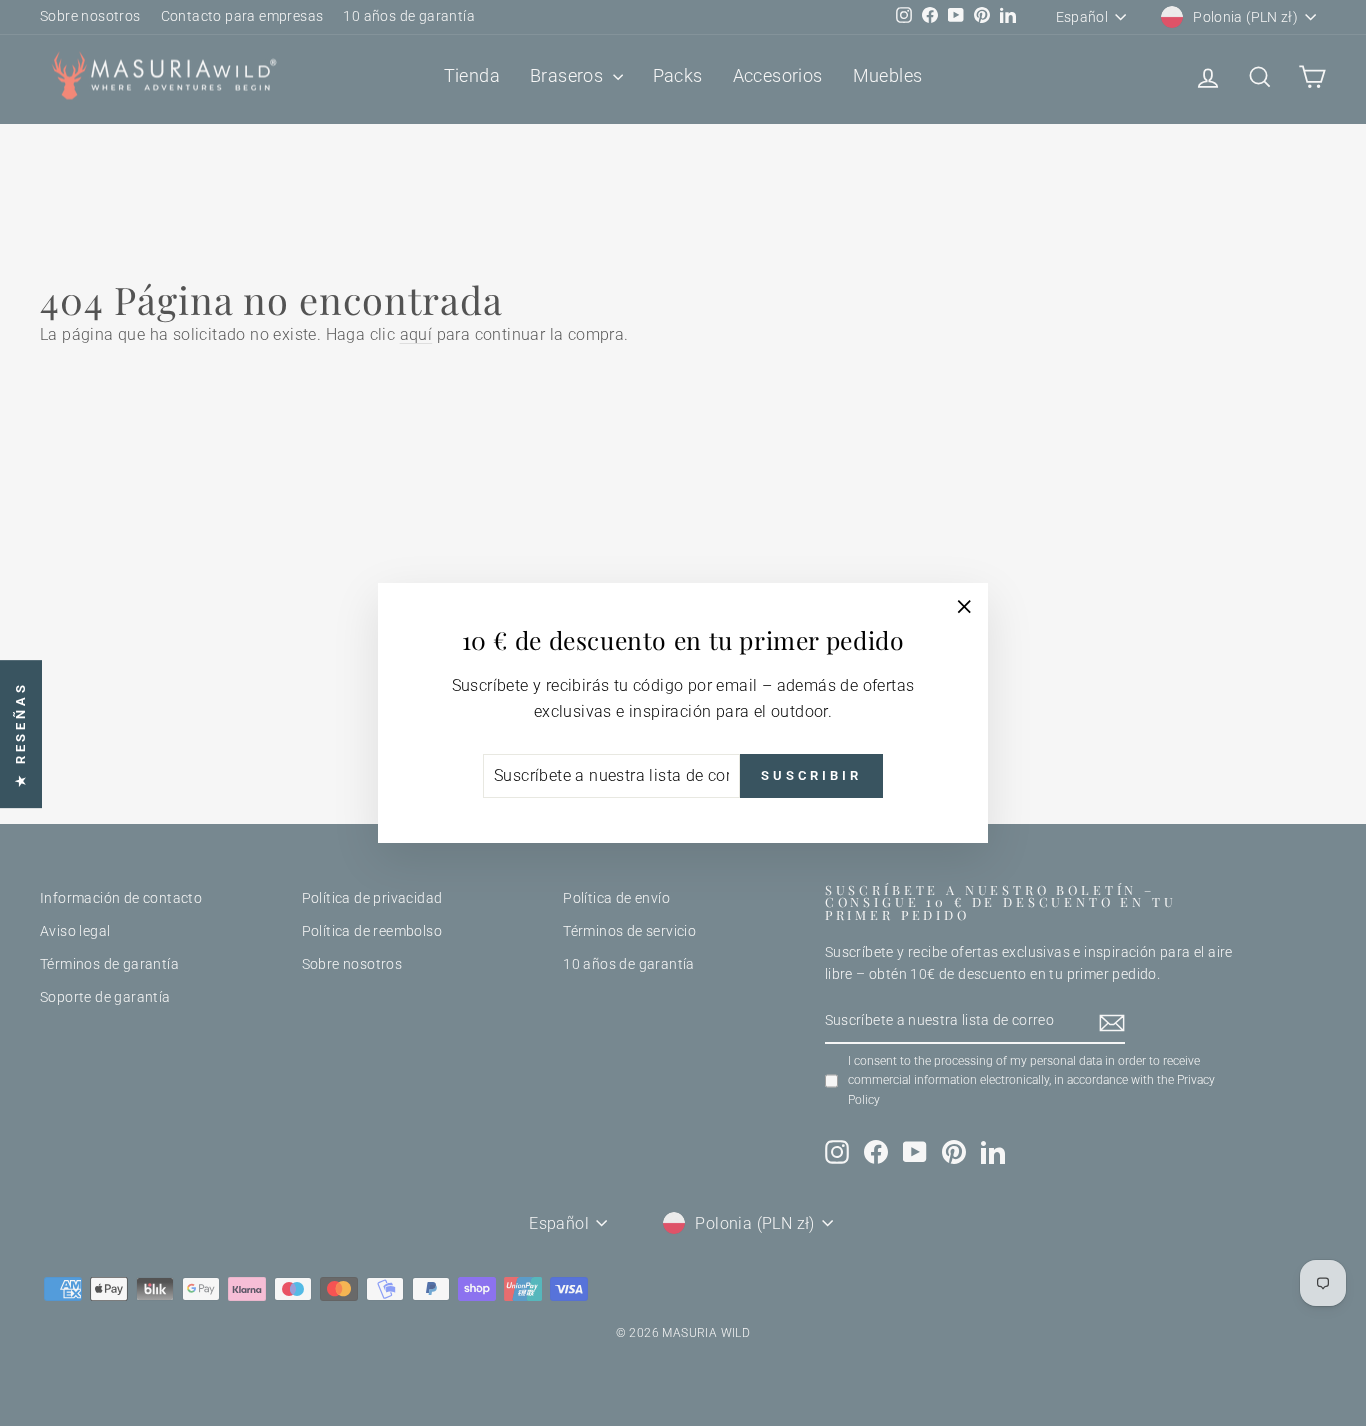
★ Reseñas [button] (20, 734)
